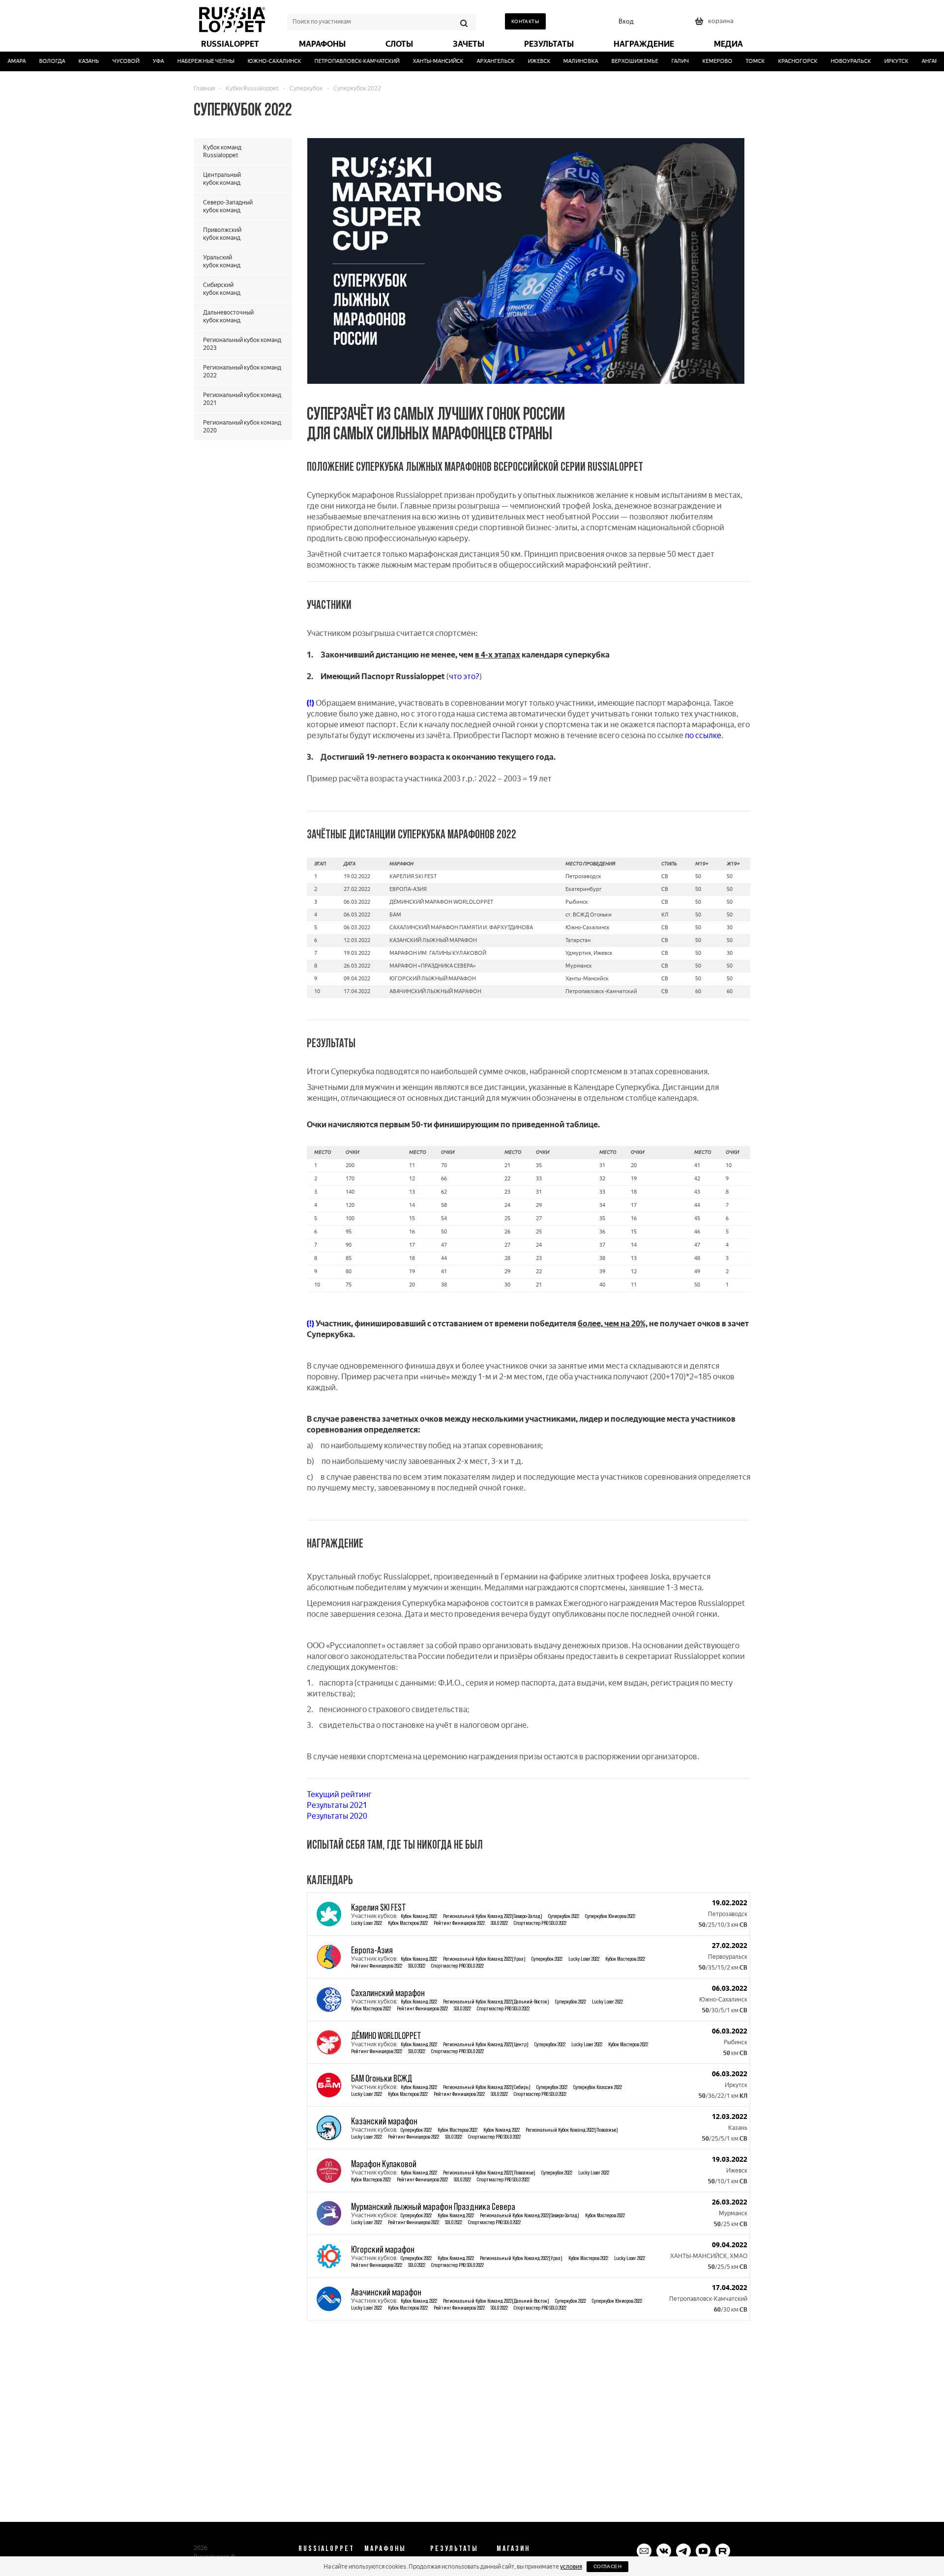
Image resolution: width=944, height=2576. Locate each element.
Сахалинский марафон (388, 1993)
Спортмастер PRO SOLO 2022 (540, 1923)
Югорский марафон (383, 2249)
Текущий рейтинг (339, 1794)
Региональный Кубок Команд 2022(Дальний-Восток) (496, 2001)
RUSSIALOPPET (326, 2548)
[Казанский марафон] (329, 2128)
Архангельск (474, 61)
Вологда (31, 61)
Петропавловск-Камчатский (335, 61)
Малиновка (559, 61)
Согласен (607, 2566)
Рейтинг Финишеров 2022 (459, 1923)
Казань (67, 61)
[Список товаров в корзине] (715, 24)
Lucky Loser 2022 (367, 1923)
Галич (659, 61)
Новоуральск (829, 61)
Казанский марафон (384, 2121)
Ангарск (912, 61)
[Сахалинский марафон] (329, 2000)
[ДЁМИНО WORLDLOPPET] (329, 2042)
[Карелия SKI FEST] (329, 1914)
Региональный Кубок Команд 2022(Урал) (484, 1959)
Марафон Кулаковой (384, 2164)
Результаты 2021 (337, 1805)
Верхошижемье (613, 61)
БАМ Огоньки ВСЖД (382, 2078)
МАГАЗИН (513, 2548)
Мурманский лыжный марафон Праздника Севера (433, 2206)
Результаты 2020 (337, 1816)
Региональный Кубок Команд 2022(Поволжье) (572, 2130)
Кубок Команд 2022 (419, 1916)
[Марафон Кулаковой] (329, 2171)
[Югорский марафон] (329, 2256)
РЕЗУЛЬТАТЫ (454, 2548)
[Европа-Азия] (329, 1957)
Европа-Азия (372, 1950)
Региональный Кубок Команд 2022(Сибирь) (487, 2087)
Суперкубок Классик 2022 (598, 2087)
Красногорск (776, 61)
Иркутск (875, 61)
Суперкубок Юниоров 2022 (610, 1916)
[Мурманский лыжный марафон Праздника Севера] (329, 2213)
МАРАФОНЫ (385, 2548)
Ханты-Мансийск (416, 61)
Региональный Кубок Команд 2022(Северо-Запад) (493, 1916)
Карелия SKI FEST (379, 1907)
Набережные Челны (184, 61)
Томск (734, 61)
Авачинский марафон (386, 2292)
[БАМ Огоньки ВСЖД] (329, 2085)
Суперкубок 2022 (564, 1916)
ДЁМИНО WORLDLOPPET (386, 2035)
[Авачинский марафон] (329, 2299)
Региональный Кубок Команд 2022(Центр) (486, 2044)
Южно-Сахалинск (253, 61)
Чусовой (104, 61)
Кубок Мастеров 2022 (408, 1923)
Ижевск (517, 61)
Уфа (137, 61)
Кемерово (696, 61)
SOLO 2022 (499, 1923)
